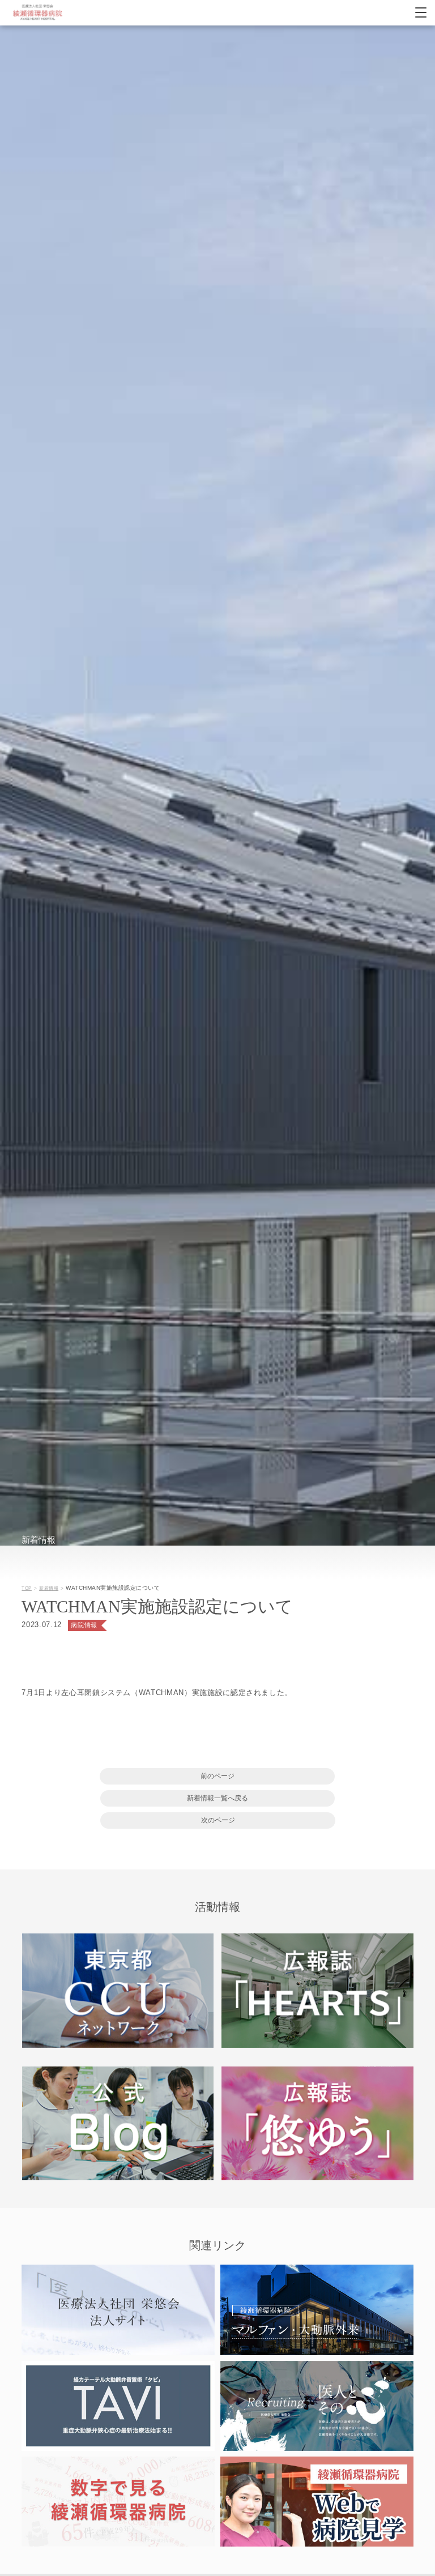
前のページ (217, 1776)
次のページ (218, 1820)
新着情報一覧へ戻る (217, 1798)
